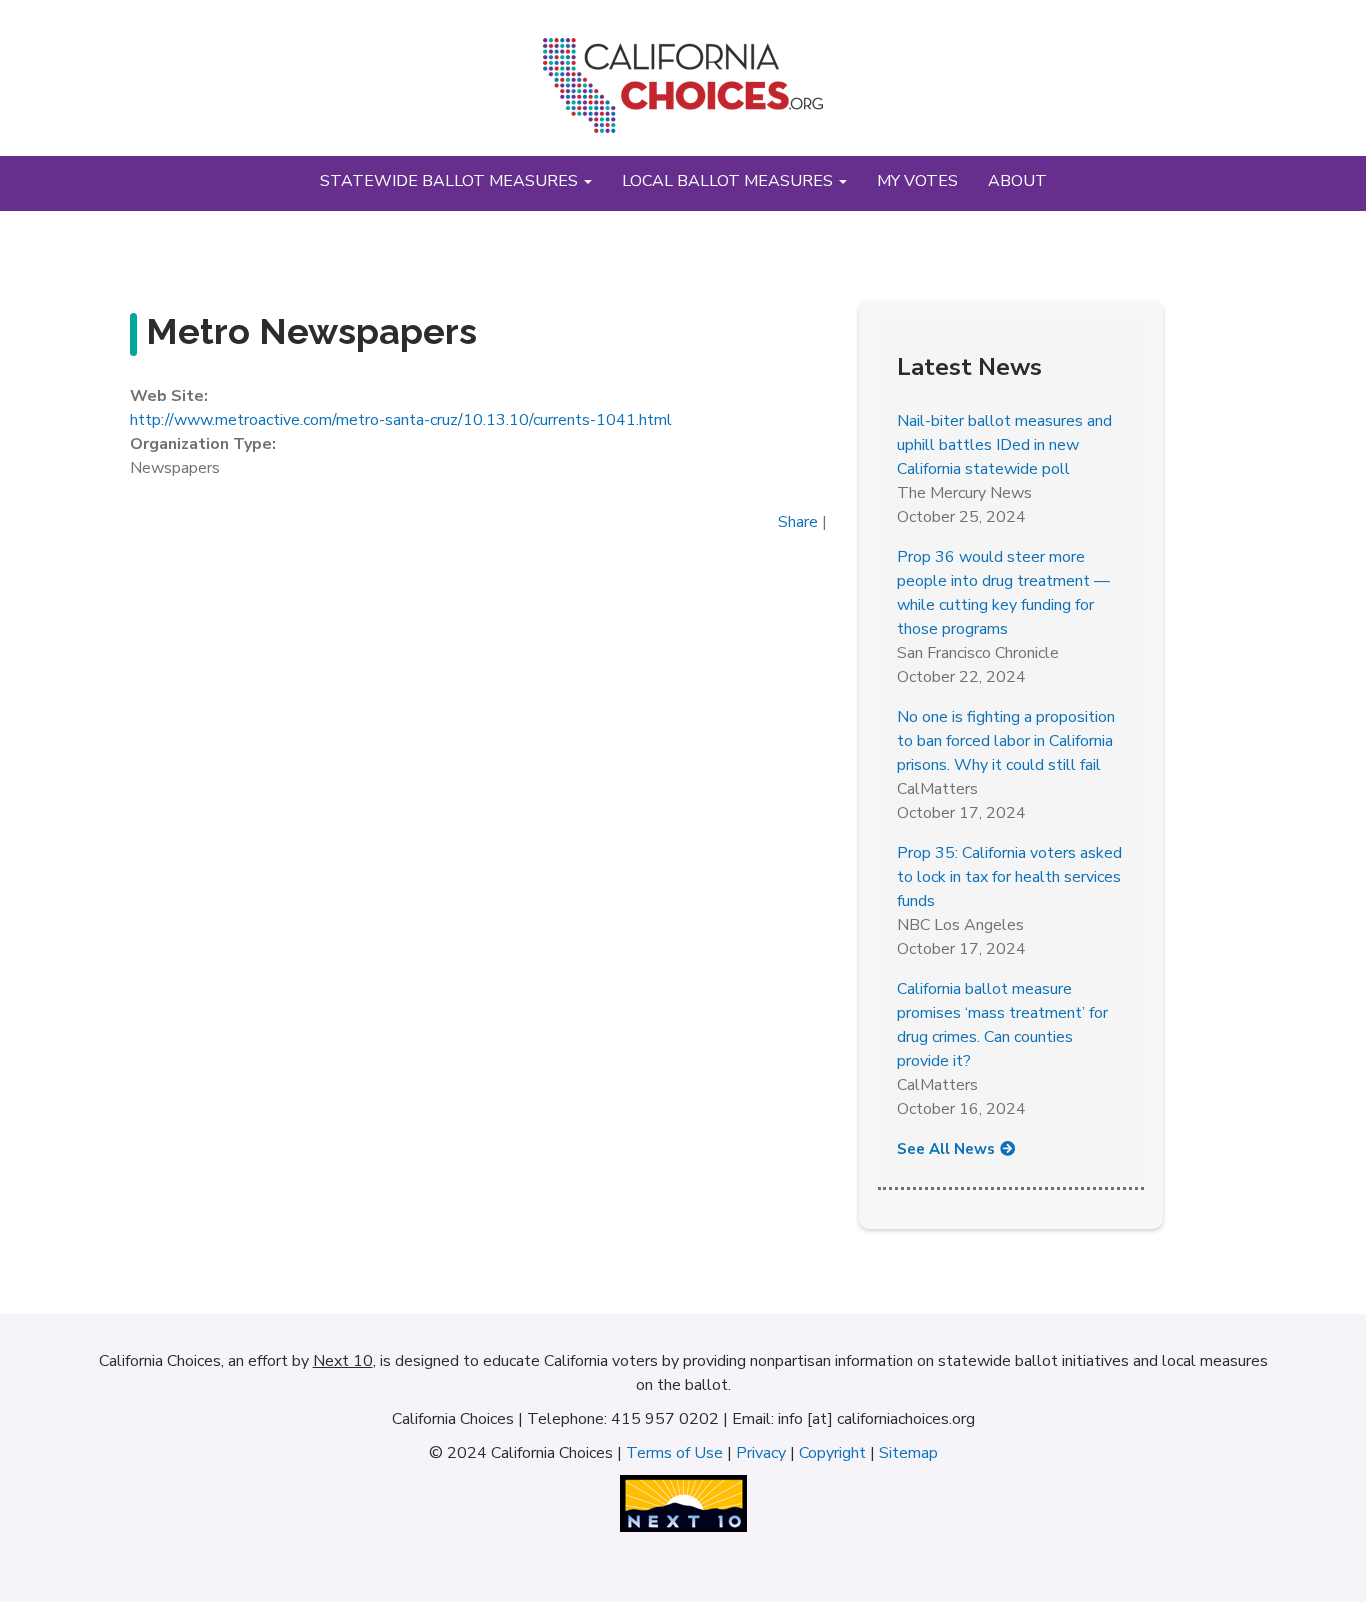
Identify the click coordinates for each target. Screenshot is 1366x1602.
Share (798, 522)
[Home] (683, 93)
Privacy (761, 1453)
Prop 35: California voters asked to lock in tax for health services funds (1009, 877)
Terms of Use (674, 1453)
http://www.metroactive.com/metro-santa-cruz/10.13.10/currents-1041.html (401, 420)
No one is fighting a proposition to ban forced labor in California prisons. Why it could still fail (1006, 741)
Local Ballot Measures (729, 181)
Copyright (832, 1453)
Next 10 (343, 1361)
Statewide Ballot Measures (451, 181)
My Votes (917, 181)
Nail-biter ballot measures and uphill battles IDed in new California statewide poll (1004, 445)
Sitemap (908, 1453)
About (1017, 181)
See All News (946, 1149)
